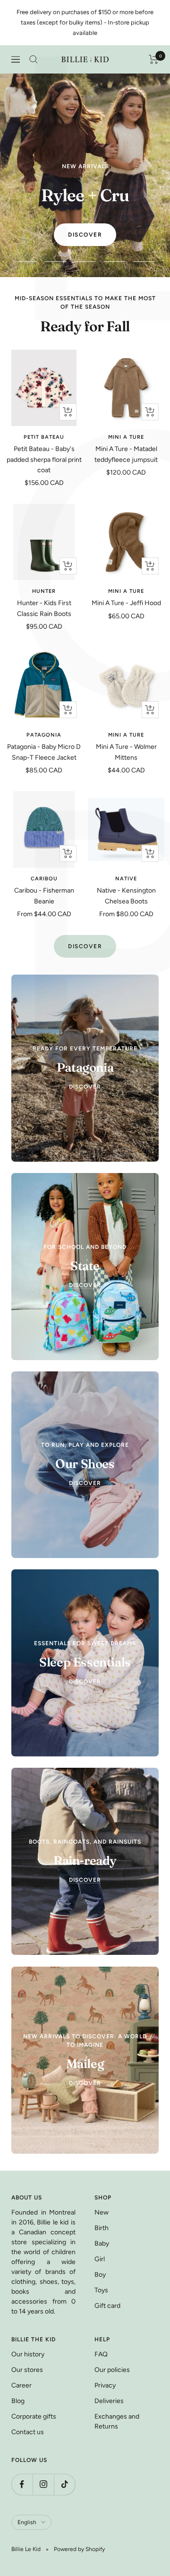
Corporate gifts (34, 2416)
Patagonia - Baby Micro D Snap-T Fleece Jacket (44, 752)
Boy (100, 2275)
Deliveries (109, 2401)
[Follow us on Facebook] (22, 2484)
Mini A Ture (126, 437)
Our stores (27, 2370)
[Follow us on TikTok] (64, 2484)
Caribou (44, 879)
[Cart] (154, 59)
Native (126, 879)
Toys (101, 2290)
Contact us (28, 2432)
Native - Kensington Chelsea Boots (126, 896)
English (27, 2522)
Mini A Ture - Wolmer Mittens (126, 752)
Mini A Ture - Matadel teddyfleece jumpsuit (126, 454)
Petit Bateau (44, 437)
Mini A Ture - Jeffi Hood (126, 603)
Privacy (105, 2385)
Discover (85, 235)
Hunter (44, 591)
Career (21, 2385)
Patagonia (44, 735)
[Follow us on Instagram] (43, 2484)
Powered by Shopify (79, 2549)
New (102, 2212)
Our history (28, 2354)
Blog (18, 2401)
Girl (100, 2259)
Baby (102, 2244)
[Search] (34, 59)
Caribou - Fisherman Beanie (44, 896)
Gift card (107, 2306)
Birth (102, 2228)
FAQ (101, 2354)
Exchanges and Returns (117, 2421)
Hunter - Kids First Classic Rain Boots (44, 608)
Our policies (112, 2370)
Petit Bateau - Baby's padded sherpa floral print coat (44, 459)
